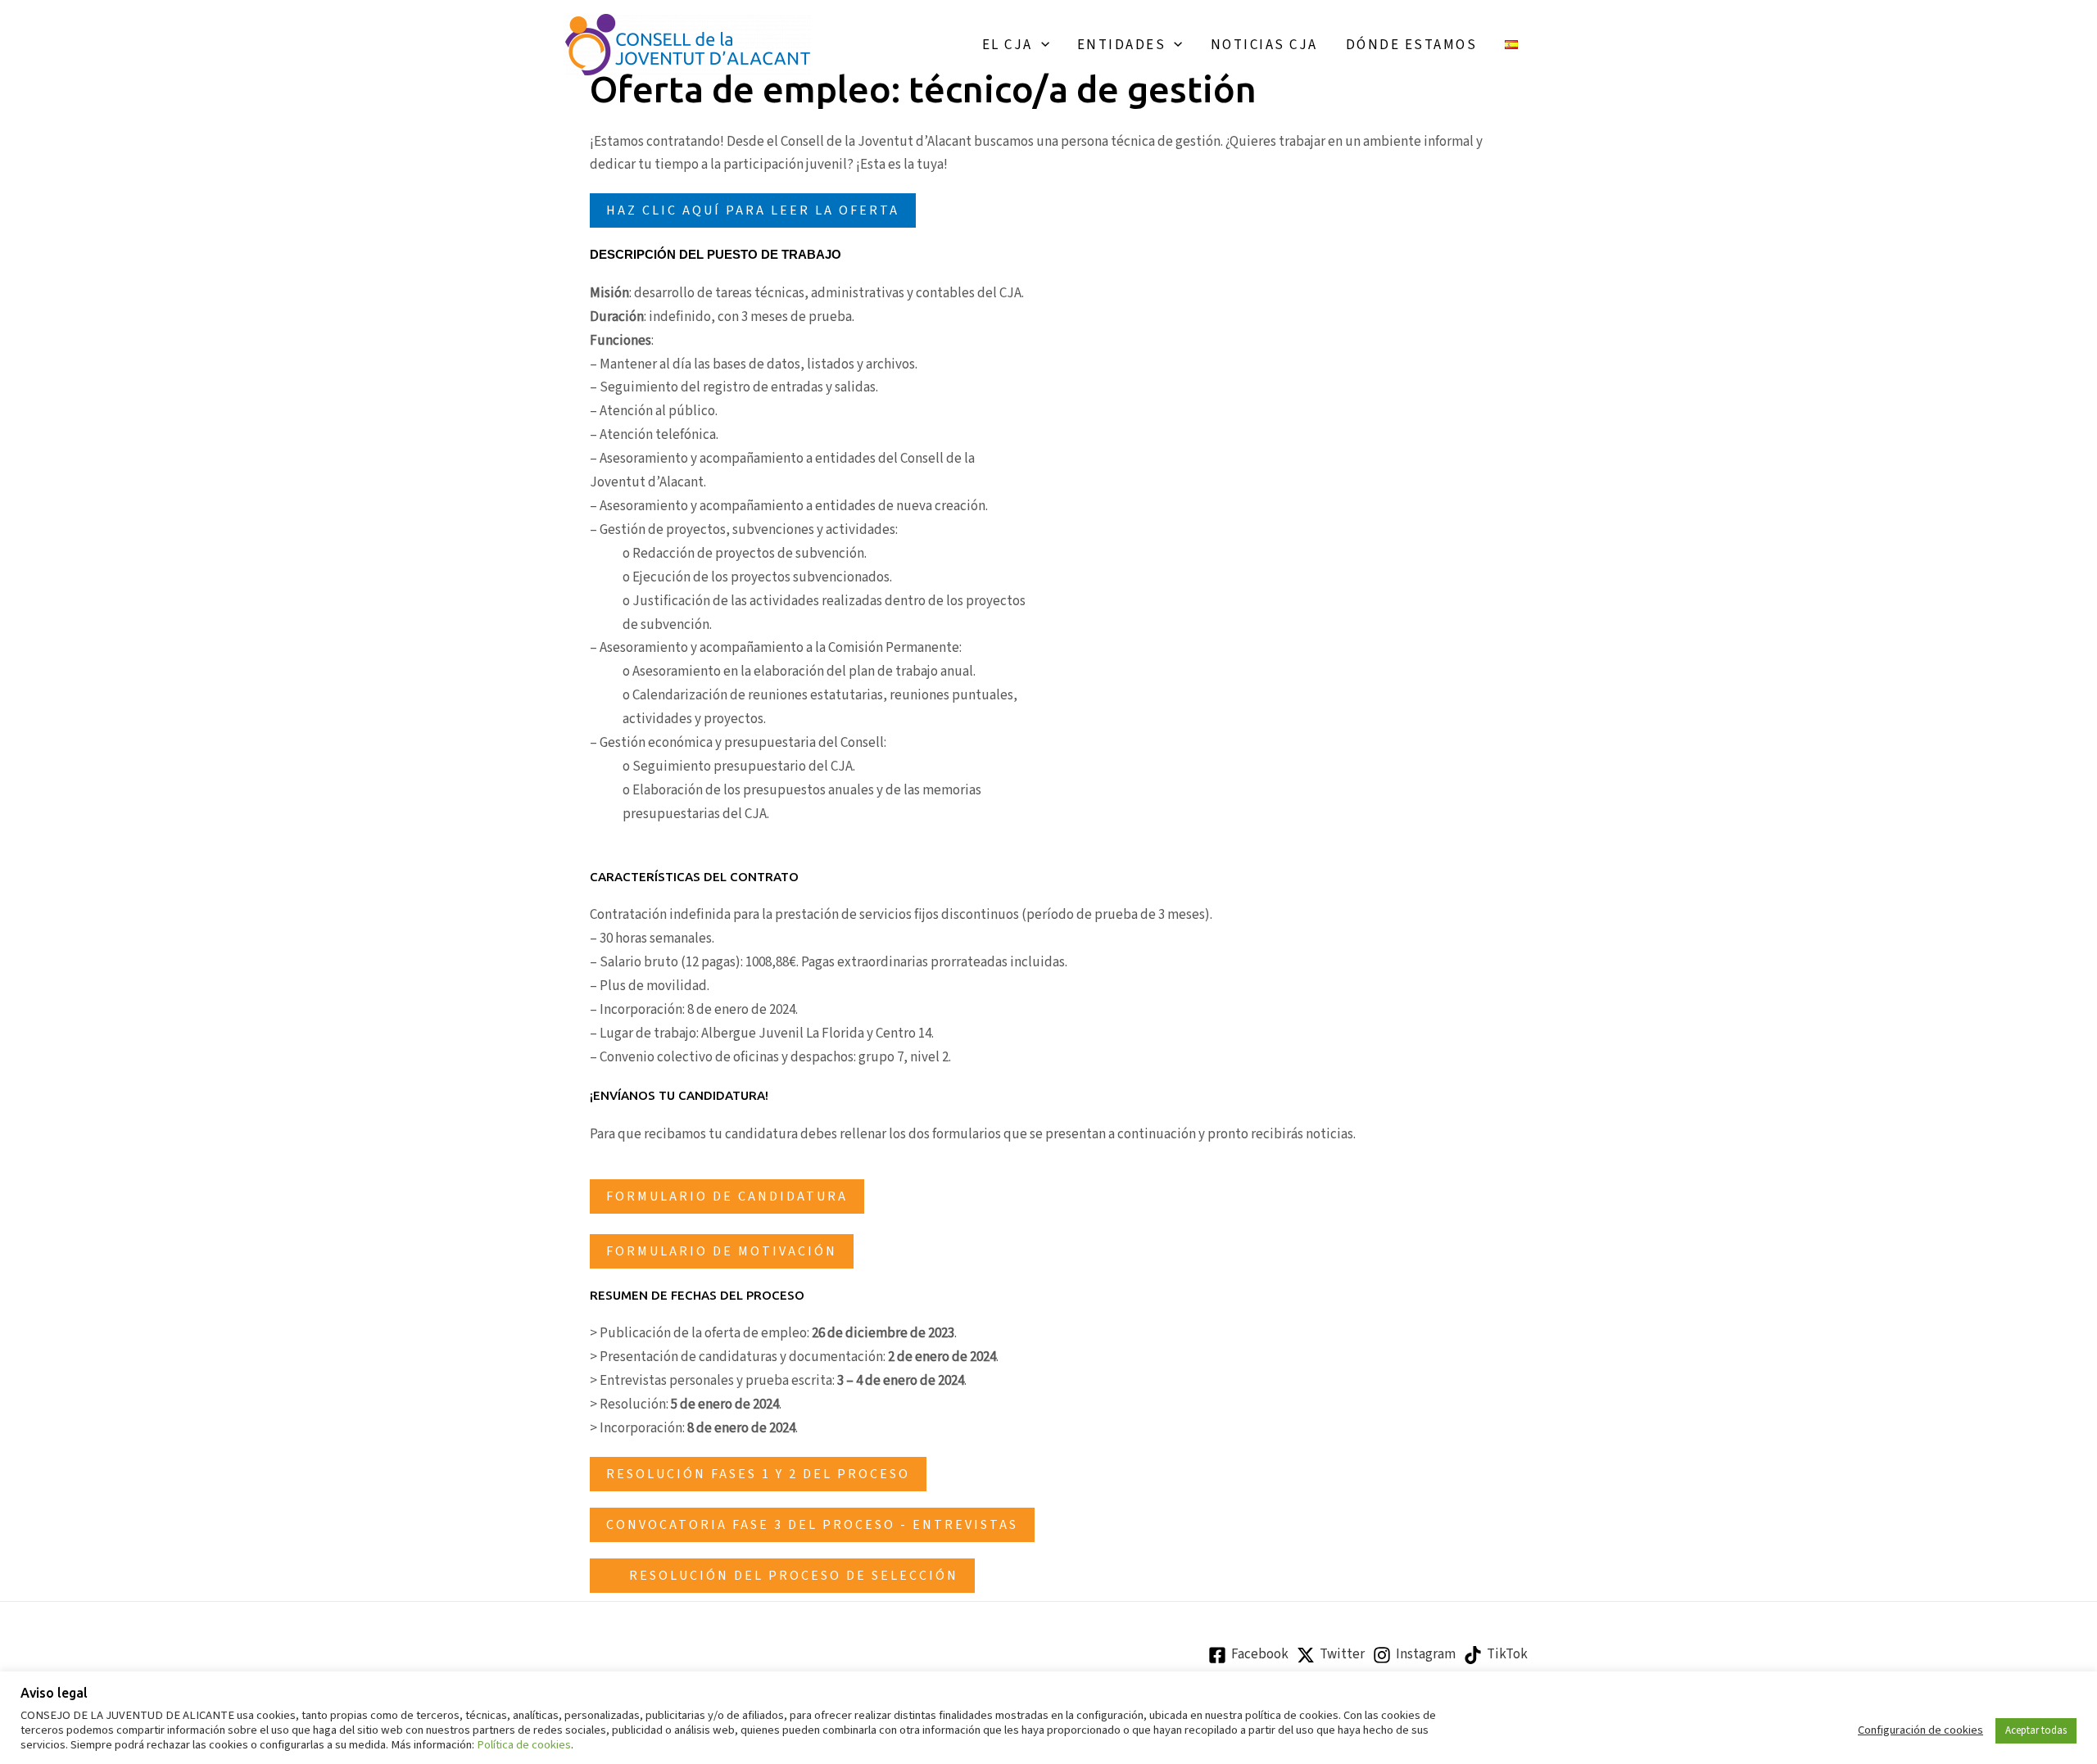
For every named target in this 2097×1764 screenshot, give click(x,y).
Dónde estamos (1412, 45)
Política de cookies (524, 1745)
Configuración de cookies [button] (1920, 1730)
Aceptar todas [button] (2036, 1730)
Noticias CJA (1264, 45)
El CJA (1008, 45)
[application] (1041, 45)
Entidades (1122, 45)
